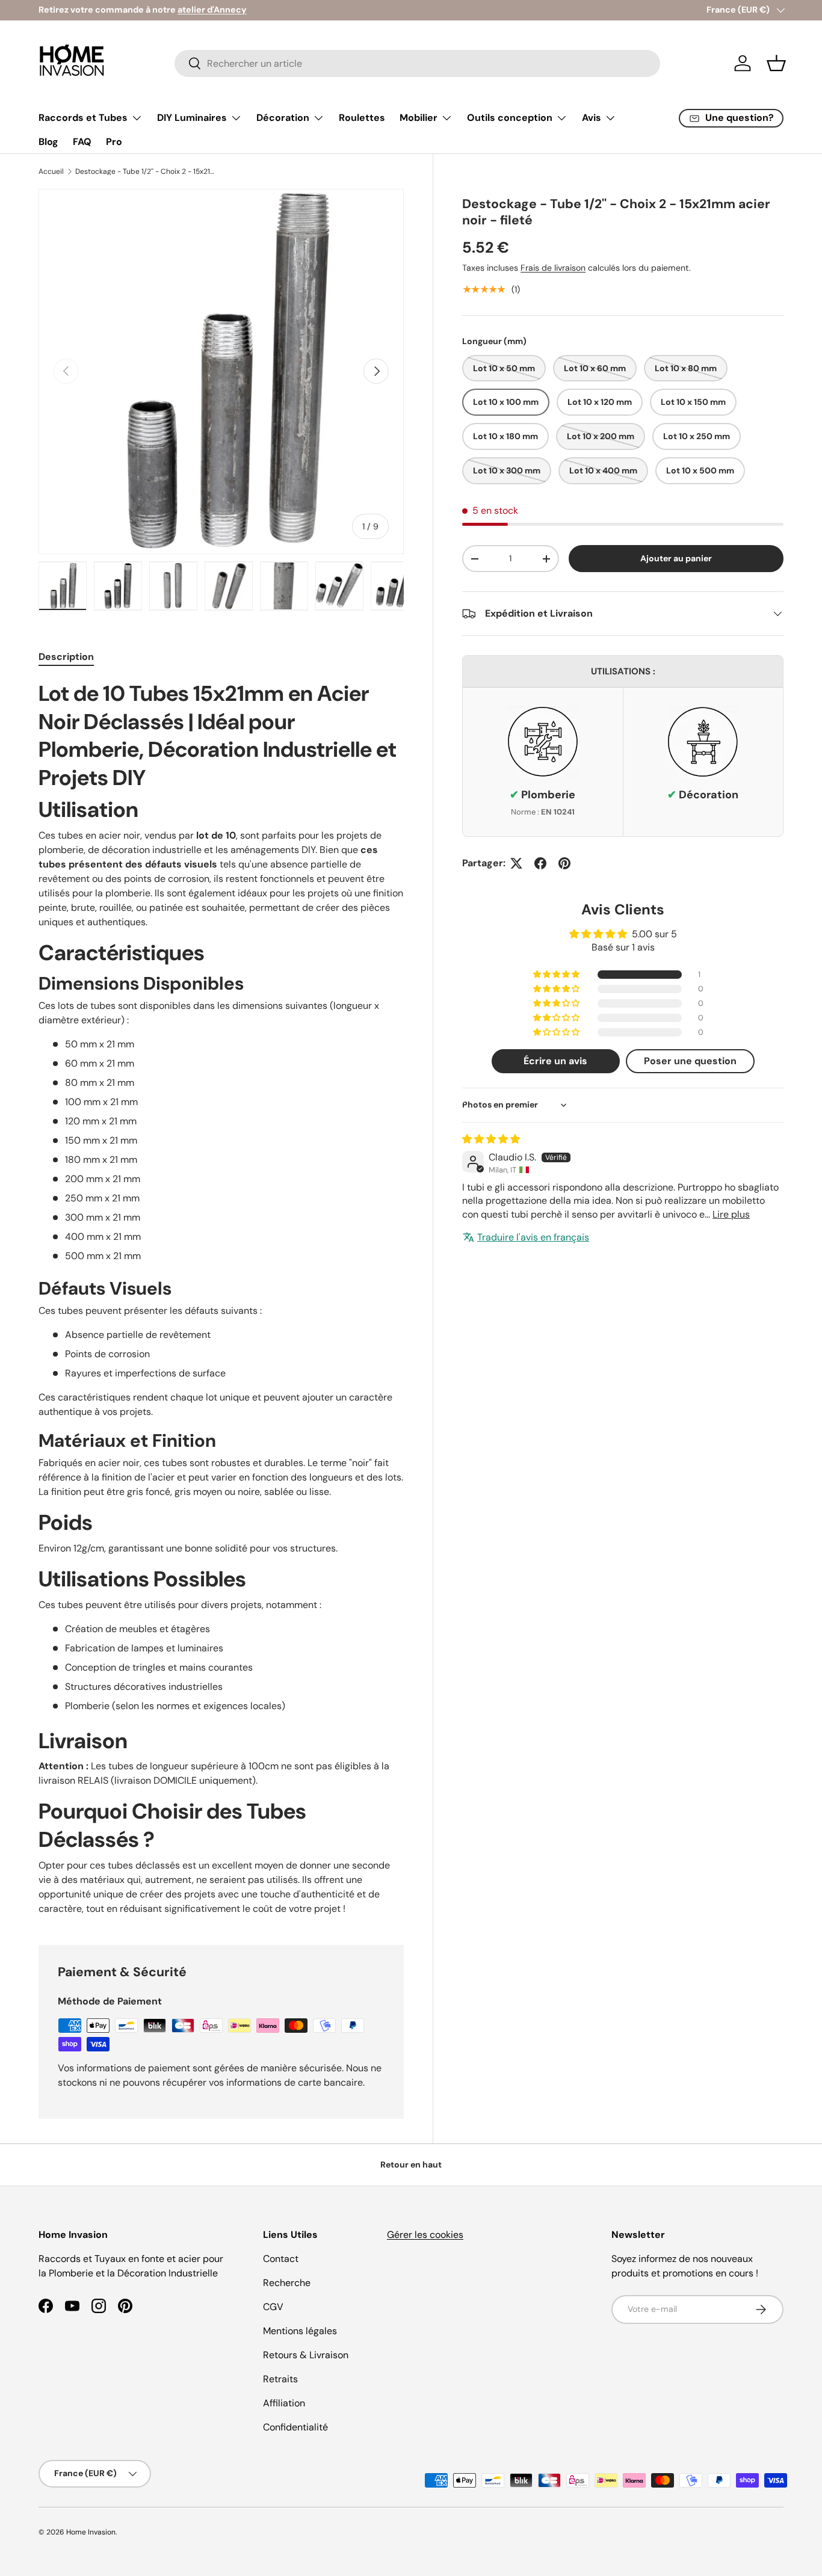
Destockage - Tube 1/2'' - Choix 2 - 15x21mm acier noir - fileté (147, 171)
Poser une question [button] (690, 1061)
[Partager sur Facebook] (540, 863)
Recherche (287, 2283)
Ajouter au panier (676, 558)
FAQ (82, 142)
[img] (491, 1139)
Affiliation (284, 2403)
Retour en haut (411, 2165)
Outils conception (510, 118)
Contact (281, 2259)
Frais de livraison (553, 268)
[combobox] (417, 63)
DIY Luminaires (192, 118)
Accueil (51, 171)
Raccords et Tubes (83, 118)
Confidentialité (295, 2427)
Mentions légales (300, 2331)
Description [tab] (66, 657)
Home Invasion (91, 2532)
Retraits (280, 2379)
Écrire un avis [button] (555, 1061)
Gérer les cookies (425, 2235)
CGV (273, 2307)
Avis (592, 118)
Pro (114, 142)
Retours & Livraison (306, 2355)
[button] (776, 63)
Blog (48, 142)
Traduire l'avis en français (533, 1237)
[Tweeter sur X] (516, 863)
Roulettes (362, 118)
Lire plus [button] (731, 1214)
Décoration (283, 118)
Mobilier (419, 118)
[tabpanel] (221, 1298)
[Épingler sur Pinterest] (564, 863)
